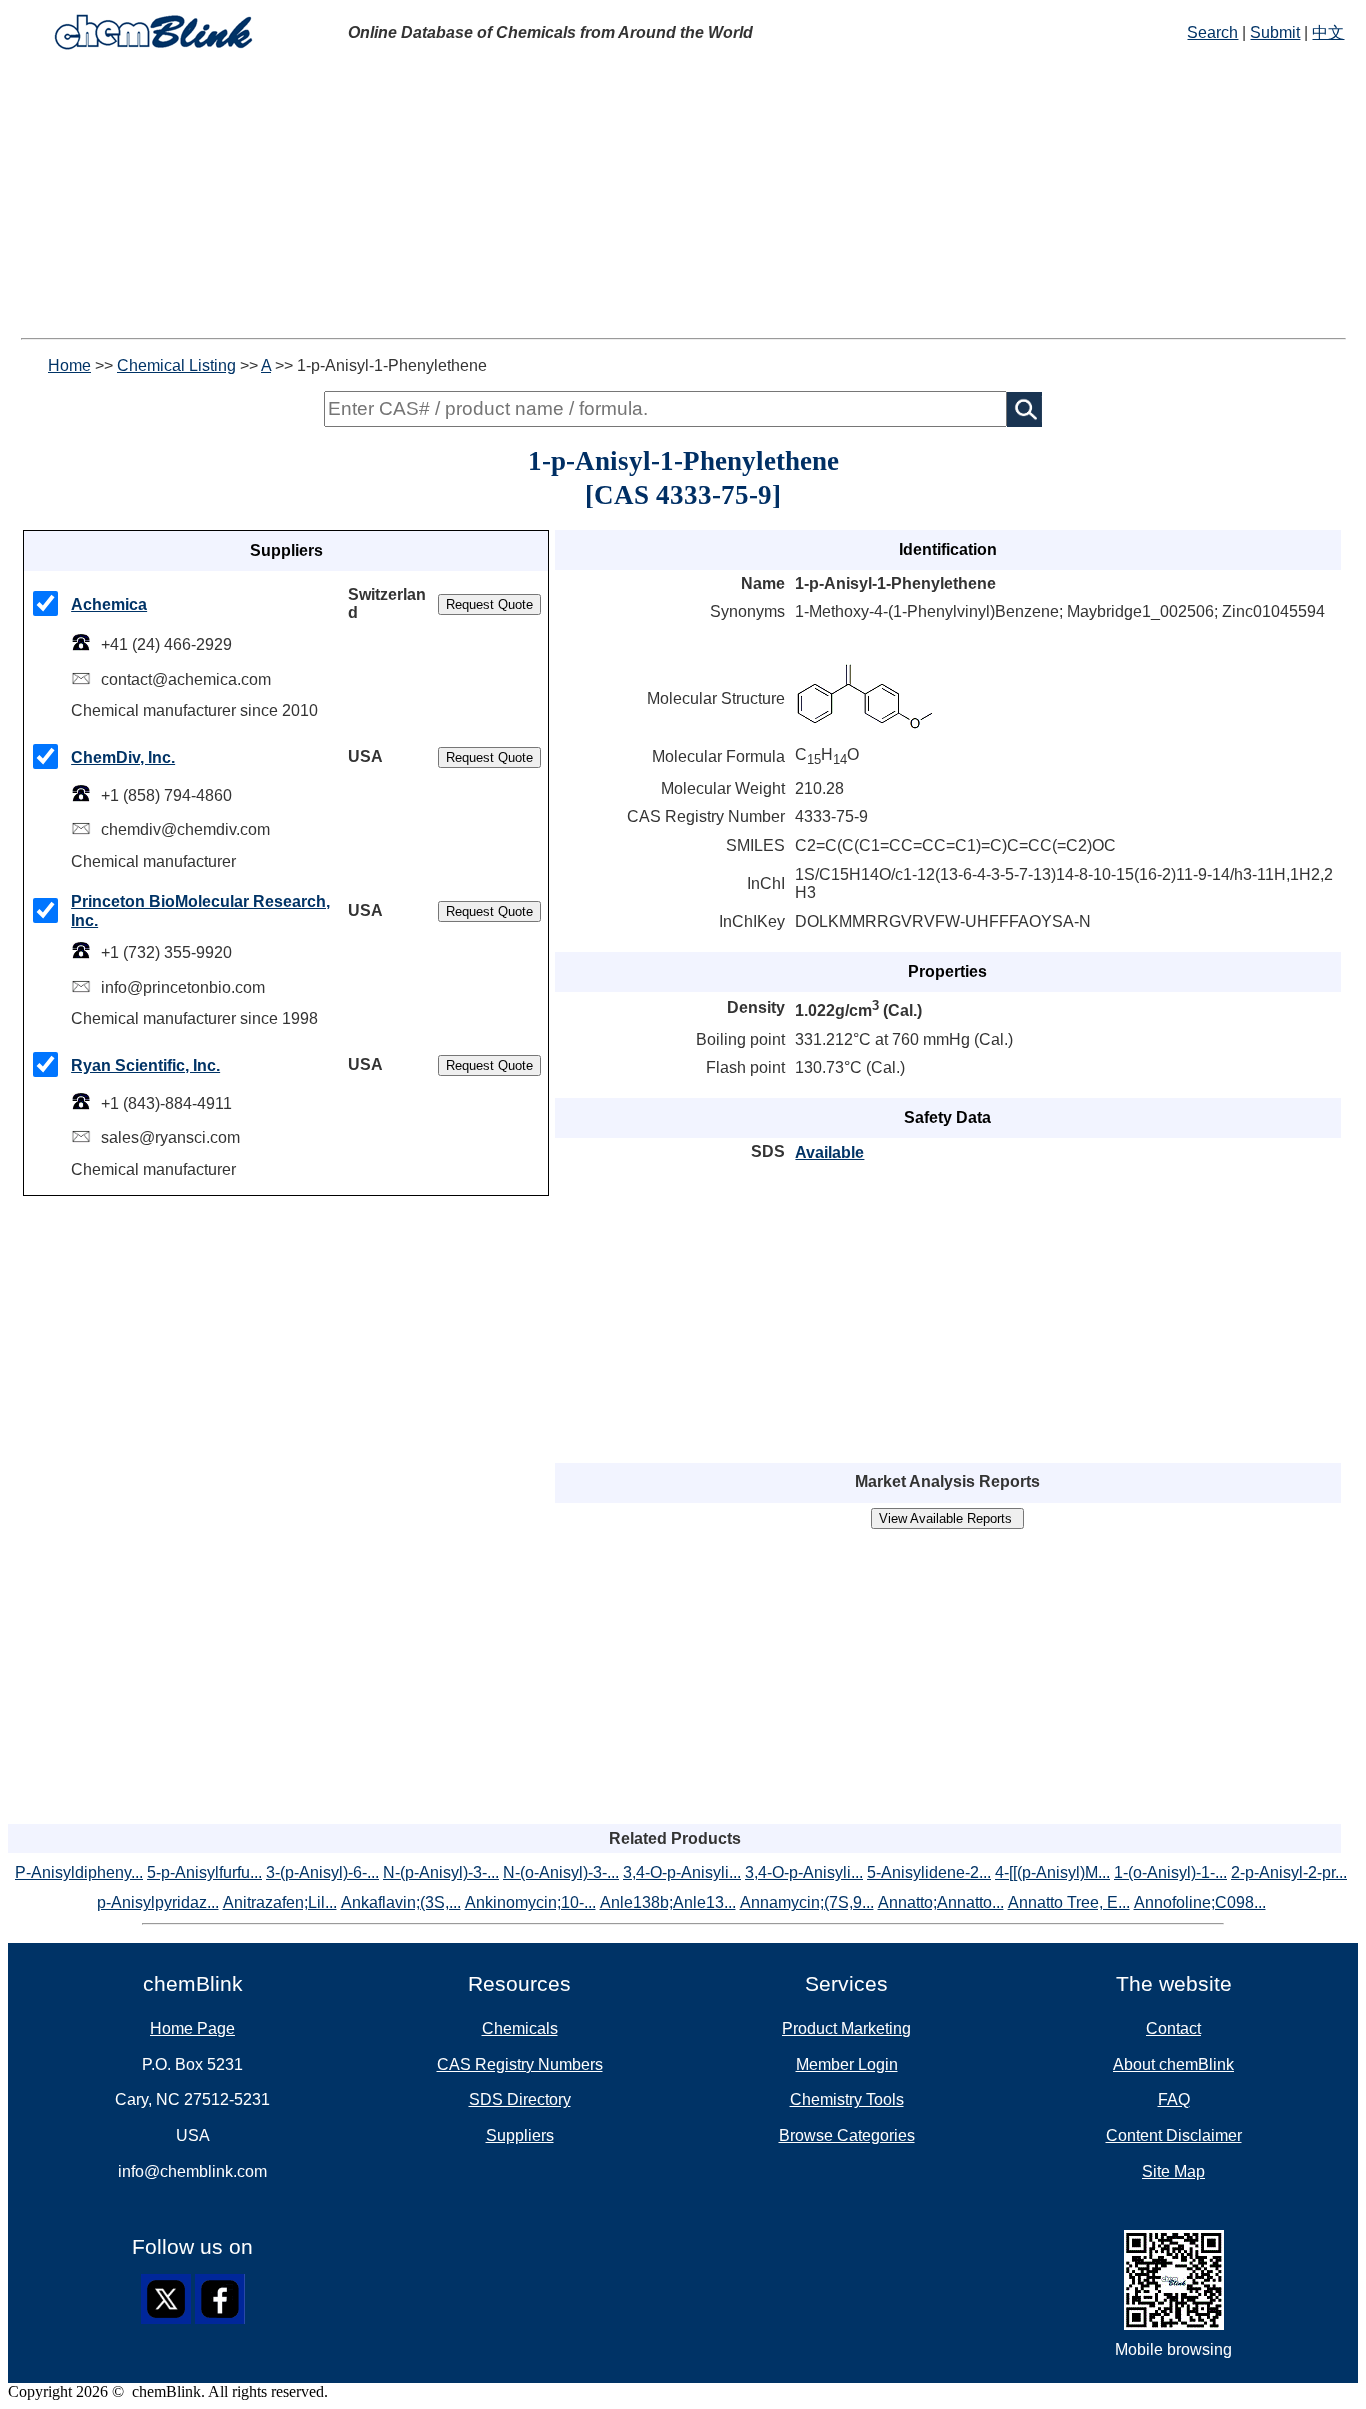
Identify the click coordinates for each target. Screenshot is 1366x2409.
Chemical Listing (176, 365)
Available (829, 1152)
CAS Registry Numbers (520, 2064)
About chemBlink (1173, 2064)
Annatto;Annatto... (941, 1902)
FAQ (1174, 2099)
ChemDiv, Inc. (123, 757)
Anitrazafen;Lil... (280, 1902)
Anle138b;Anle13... (668, 1902)
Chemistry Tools (847, 2099)
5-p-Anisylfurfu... (204, 1872)
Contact (1173, 2028)
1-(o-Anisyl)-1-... (1170, 1872)
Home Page (192, 2028)
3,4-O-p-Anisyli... (682, 1872)
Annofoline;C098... (1200, 1902)
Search (1212, 32)
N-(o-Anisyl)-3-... (561, 1872)
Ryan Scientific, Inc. (145, 1065)
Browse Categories (847, 2135)
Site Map (1173, 2171)
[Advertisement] (608, 198)
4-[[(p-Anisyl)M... (1052, 1872)
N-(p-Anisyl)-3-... (441, 1872)
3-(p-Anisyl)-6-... (322, 1872)
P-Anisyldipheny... (79, 1872)
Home (69, 365)
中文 (1328, 32)
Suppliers (520, 2135)
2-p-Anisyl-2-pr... (1289, 1872)
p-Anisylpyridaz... (158, 1902)
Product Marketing (846, 2028)
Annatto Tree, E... (1069, 1902)
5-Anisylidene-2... (929, 1872)
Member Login (847, 2064)
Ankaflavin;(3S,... (401, 1902)
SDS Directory (520, 2099)
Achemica (109, 604)
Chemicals (520, 2028)
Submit (1275, 32)
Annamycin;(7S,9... (807, 1902)
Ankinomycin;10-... (530, 1902)
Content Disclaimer (1174, 2135)
